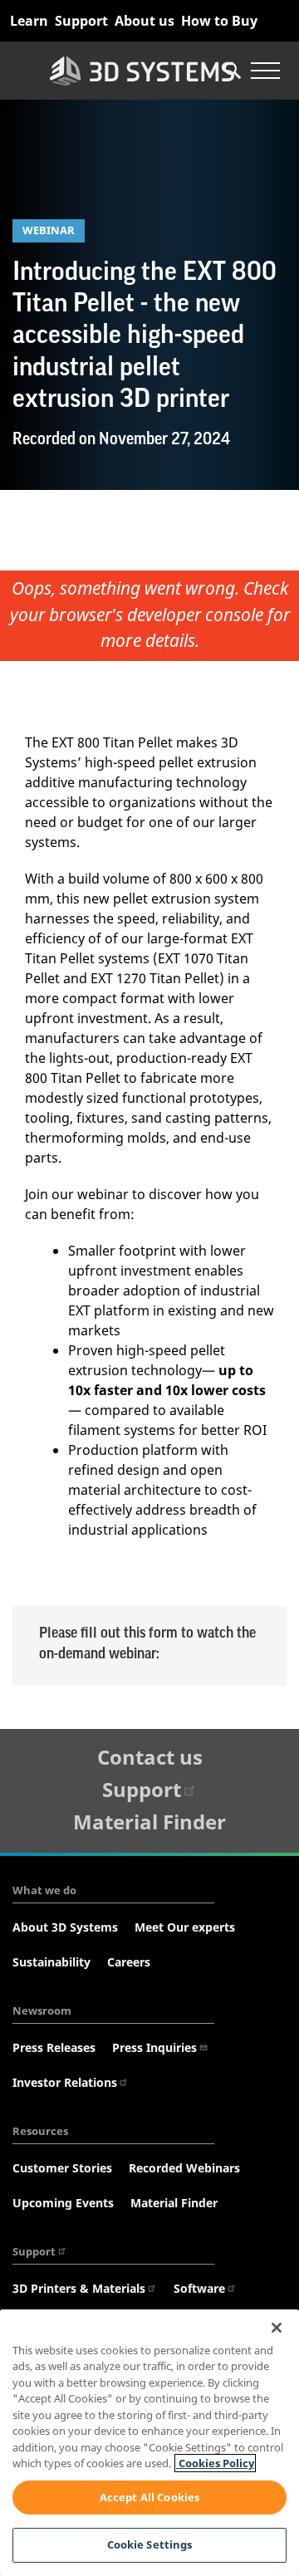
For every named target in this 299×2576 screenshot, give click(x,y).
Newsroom (42, 2010)
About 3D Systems (65, 1927)
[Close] (277, 2328)
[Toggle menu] (265, 71)
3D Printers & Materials (79, 2288)
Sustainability (51, 1962)
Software (199, 2288)
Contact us (150, 1757)
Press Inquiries (154, 2047)
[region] (149, 2443)
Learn (29, 21)
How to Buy (219, 21)
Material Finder (149, 1822)
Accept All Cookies (149, 2497)
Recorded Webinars (184, 2168)
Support (81, 21)
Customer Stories (62, 2168)
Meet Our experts (185, 1927)
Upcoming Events (63, 2203)
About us (145, 21)
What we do (44, 1890)
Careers (129, 1962)
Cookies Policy (215, 2463)
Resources (40, 2131)
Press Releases (54, 2047)
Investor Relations (65, 2082)
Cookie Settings (150, 2544)
